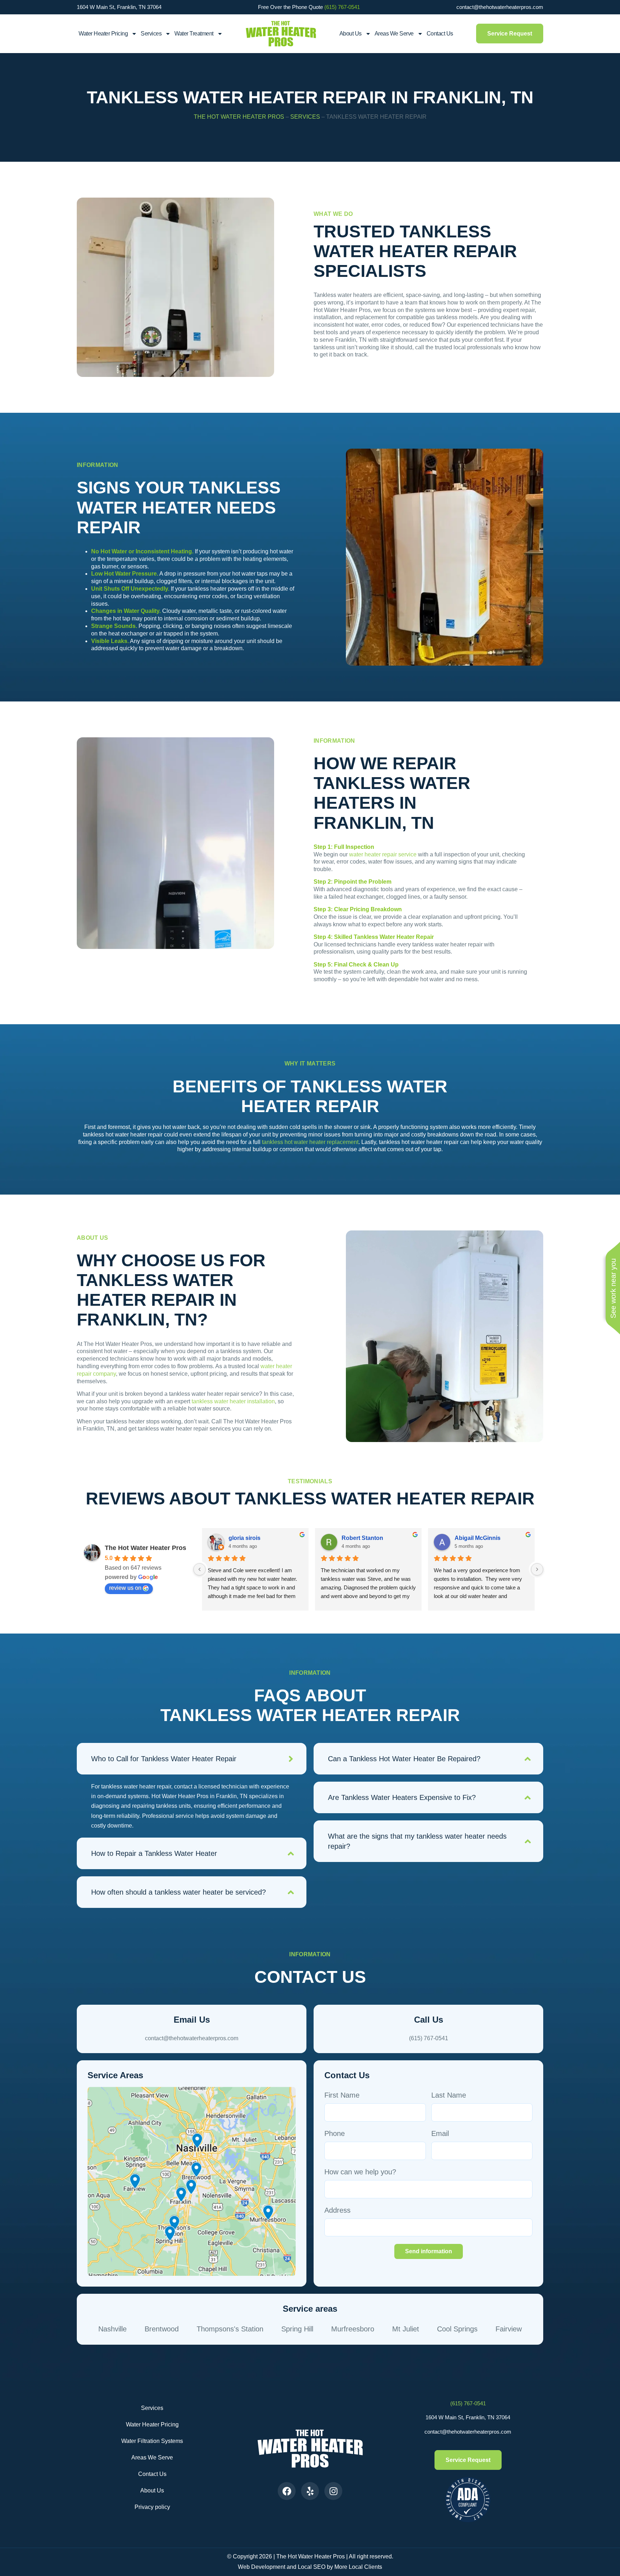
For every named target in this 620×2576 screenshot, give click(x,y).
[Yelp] (310, 2491)
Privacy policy (152, 2507)
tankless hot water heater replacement (310, 1142)
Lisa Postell (470, 1538)
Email (440, 2133)
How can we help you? (360, 2172)
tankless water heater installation (233, 1401)
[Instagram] (333, 2491)
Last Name (449, 2095)
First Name (342, 2095)
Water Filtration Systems (152, 2441)
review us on (125, 1588)
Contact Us (440, 34)
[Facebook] (287, 2491)
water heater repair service (383, 854)
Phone (335, 2133)
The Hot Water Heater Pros (239, 117)
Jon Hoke (242, 1538)
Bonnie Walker (361, 1538)
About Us (351, 34)
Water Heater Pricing (152, 2424)
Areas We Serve (394, 34)
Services (151, 34)
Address (337, 2210)
